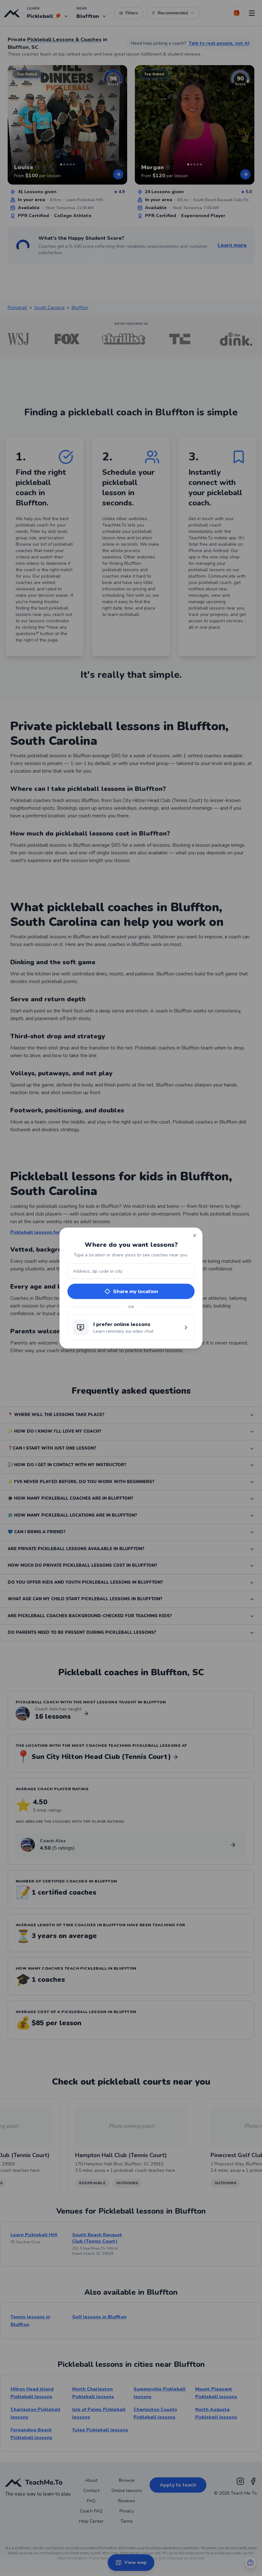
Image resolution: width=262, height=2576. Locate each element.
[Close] (195, 1236)
